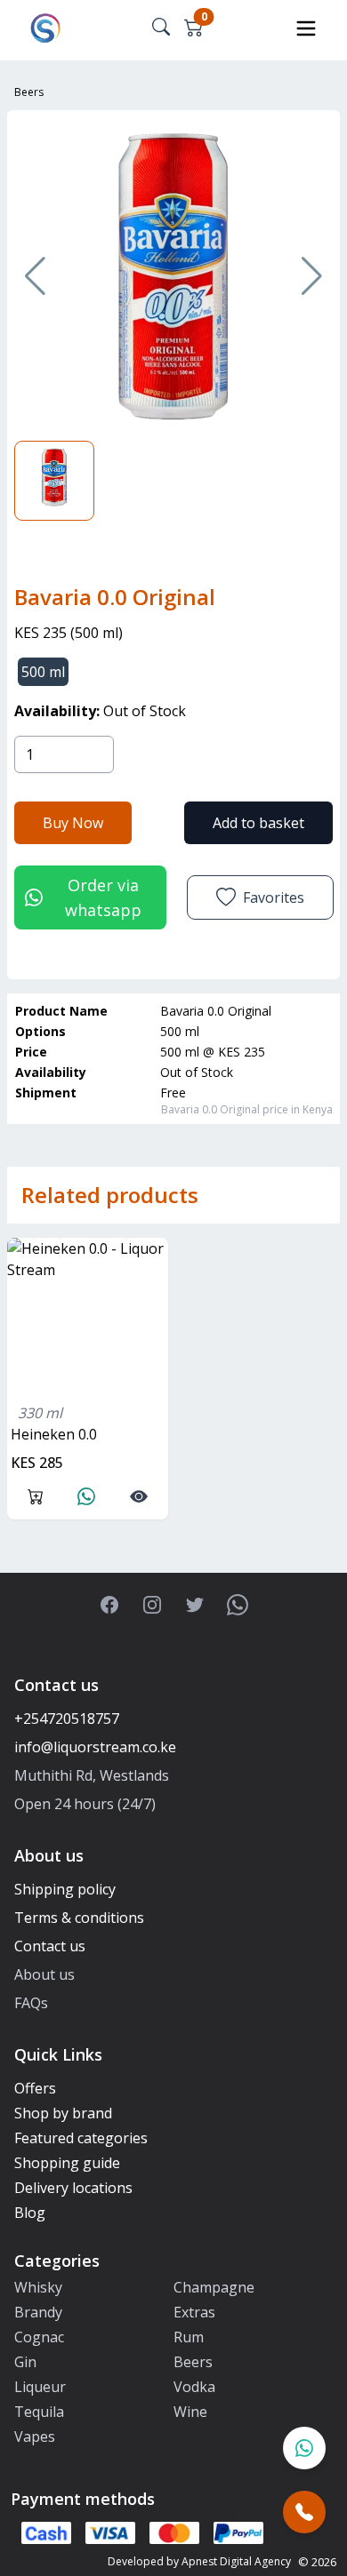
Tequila (39, 2412)
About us (44, 1974)
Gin (25, 2362)
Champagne (214, 2287)
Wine (190, 2412)
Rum (189, 2337)
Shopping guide (67, 2163)
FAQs (31, 2003)
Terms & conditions (79, 1918)
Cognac (39, 2337)
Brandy (38, 2312)
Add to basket (258, 823)
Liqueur (40, 2387)
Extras (194, 2312)
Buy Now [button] (73, 823)
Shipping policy (65, 1889)
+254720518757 (67, 1719)
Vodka (194, 2387)
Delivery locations (73, 2188)
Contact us (50, 1946)
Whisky (38, 2287)
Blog (30, 2213)
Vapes (35, 2436)
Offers (35, 2088)
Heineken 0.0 (54, 1434)
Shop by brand (63, 2113)
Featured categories (81, 2138)
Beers (29, 92)
